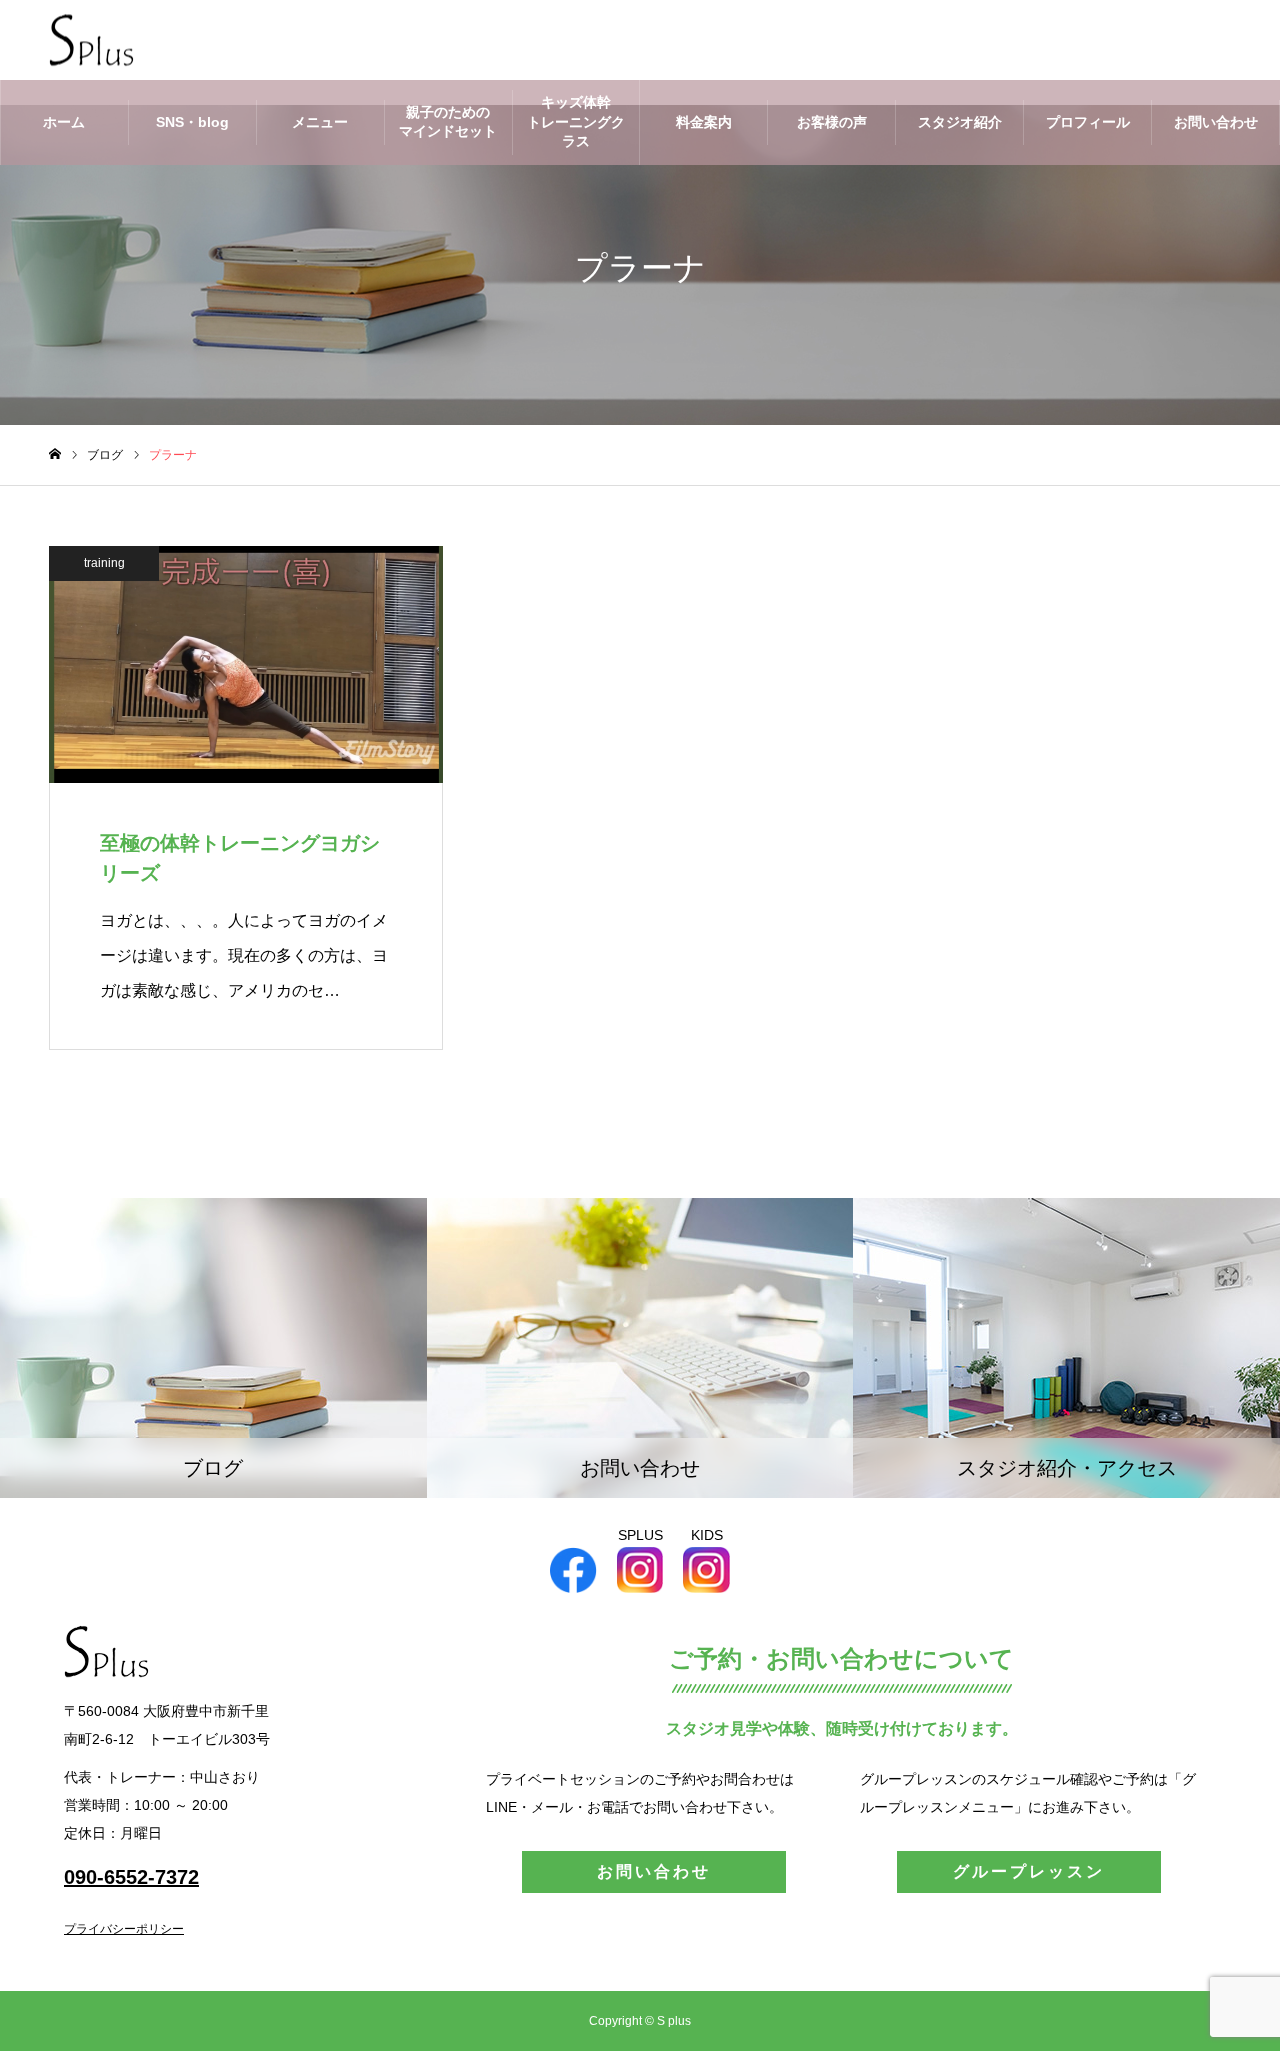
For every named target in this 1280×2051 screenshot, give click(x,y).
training (104, 563)
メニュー (320, 122)
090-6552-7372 (131, 1877)
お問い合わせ (1216, 122)
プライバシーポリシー (124, 1929)
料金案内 (704, 122)
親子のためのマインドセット (448, 122)
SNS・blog (192, 122)
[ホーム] (55, 454)
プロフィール (1088, 122)
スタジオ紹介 (960, 122)
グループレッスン (1029, 1871)
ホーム (64, 122)
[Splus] (91, 40)
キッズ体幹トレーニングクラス (576, 121)
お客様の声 (832, 122)
